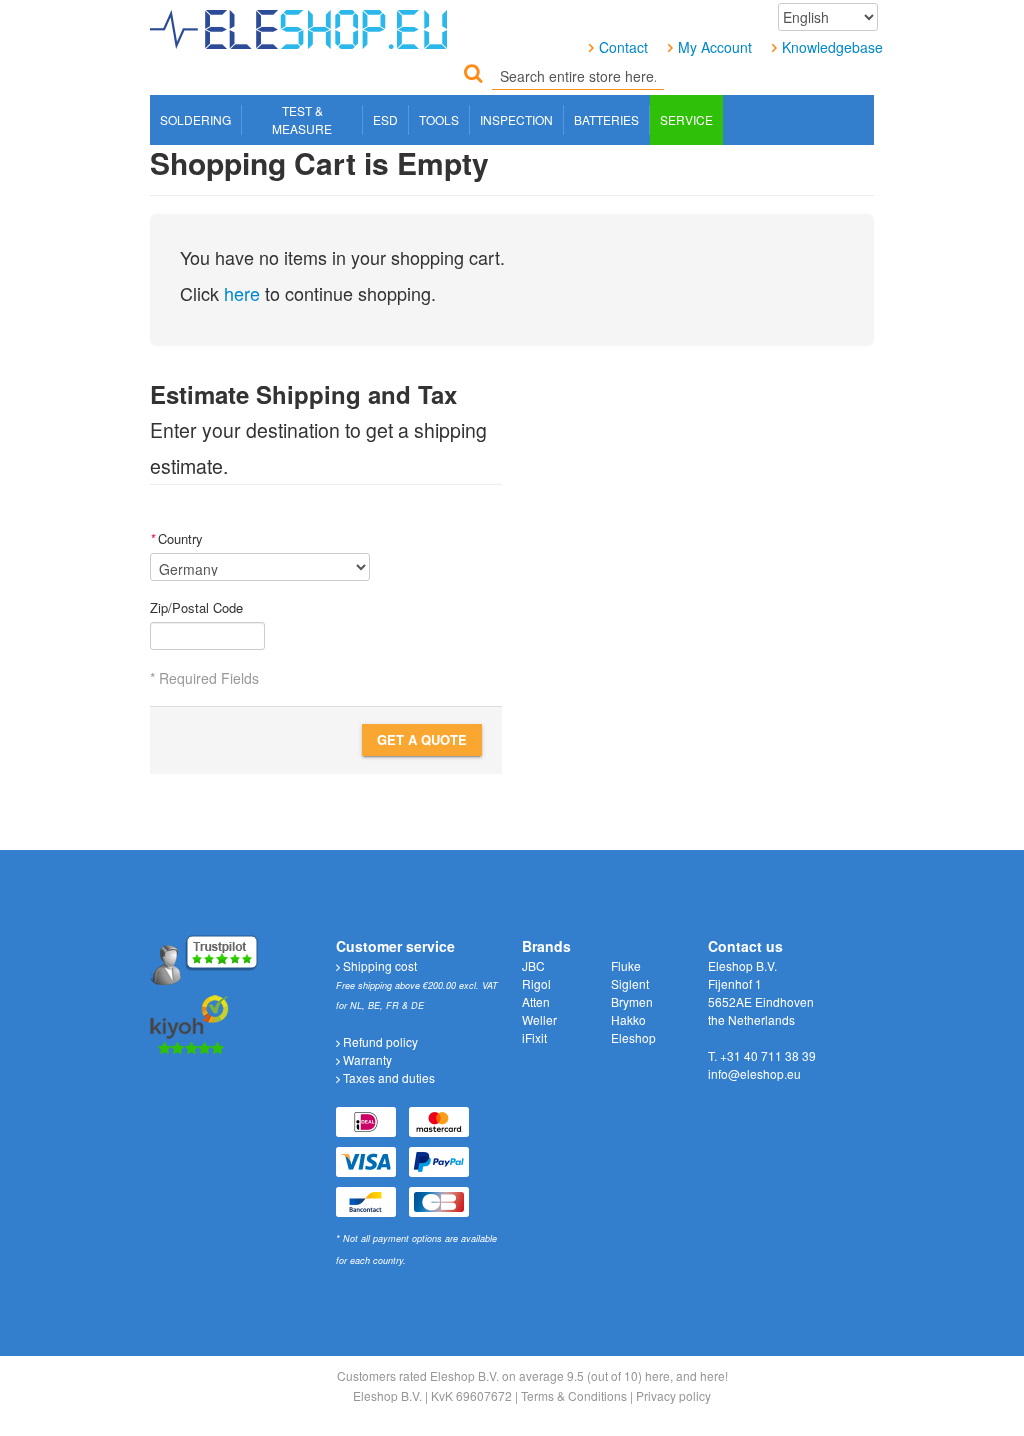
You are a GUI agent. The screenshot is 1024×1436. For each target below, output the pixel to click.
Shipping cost (378, 965)
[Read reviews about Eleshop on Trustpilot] (206, 958)
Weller (539, 1019)
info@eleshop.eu (754, 1073)
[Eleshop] (302, 25)
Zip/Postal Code (196, 608)
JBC (533, 965)
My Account (715, 47)
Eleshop (633, 1037)
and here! (702, 1375)
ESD (385, 119)
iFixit (534, 1037)
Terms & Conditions (574, 1395)
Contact (623, 47)
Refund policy (379, 1041)
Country (176, 539)
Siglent (630, 983)
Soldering (195, 119)
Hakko (628, 1019)
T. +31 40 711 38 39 (762, 1055)
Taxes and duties (387, 1077)
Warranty (366, 1059)
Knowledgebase (832, 47)
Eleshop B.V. (387, 1395)
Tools (439, 119)
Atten (536, 1001)
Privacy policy (673, 1395)
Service (686, 119)
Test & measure (302, 119)
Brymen (632, 1001)
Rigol (536, 983)
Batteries (606, 119)
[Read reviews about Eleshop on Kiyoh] (190, 1022)
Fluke (626, 965)
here (242, 293)
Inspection (516, 119)
